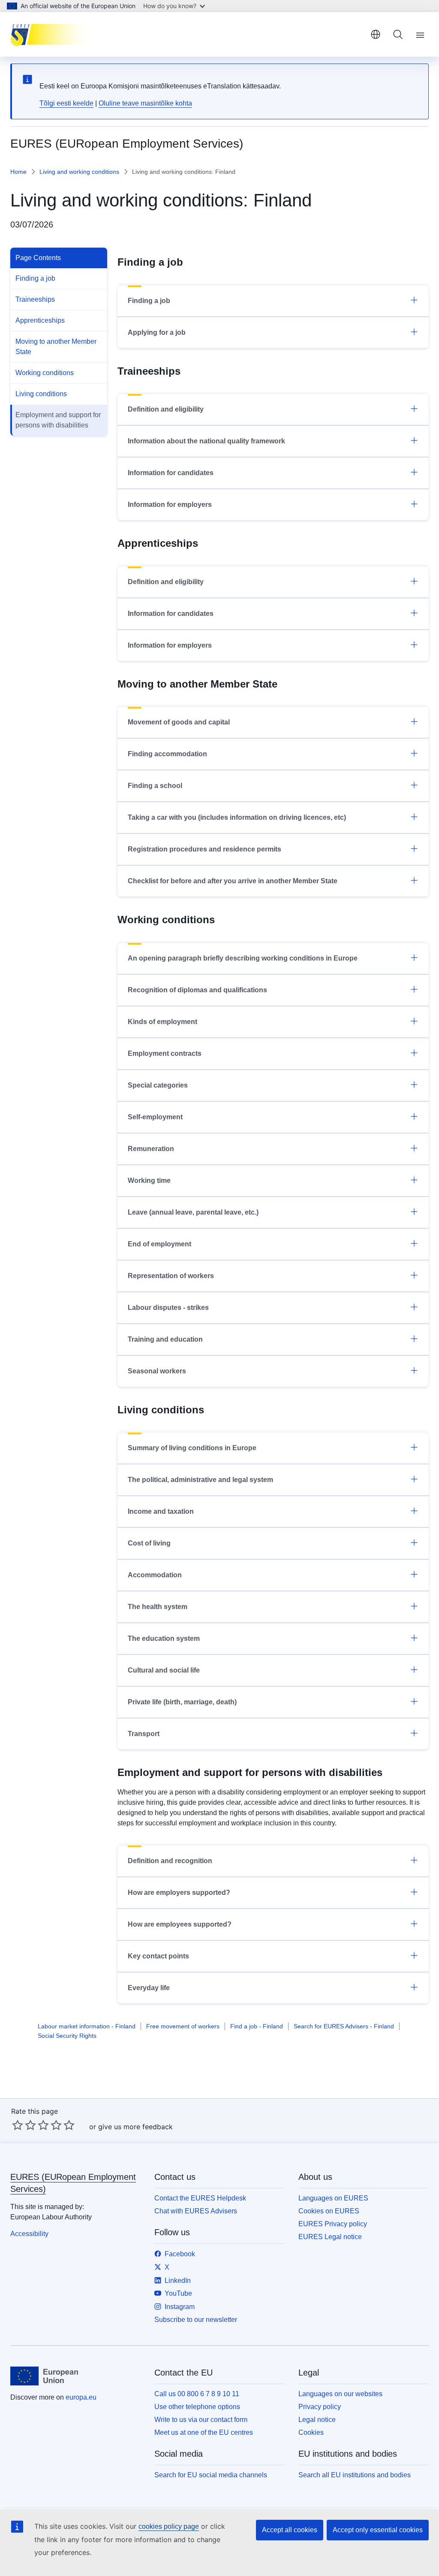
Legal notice (317, 2420)
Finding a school (155, 786)
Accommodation (155, 1575)
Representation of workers (171, 1276)
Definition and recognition (170, 1861)
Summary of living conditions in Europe (192, 1448)
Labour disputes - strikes (168, 1308)
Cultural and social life (164, 1670)
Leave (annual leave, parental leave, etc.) (193, 1212)
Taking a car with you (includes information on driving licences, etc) (237, 817)
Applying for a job (157, 332)
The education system (164, 1638)
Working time (149, 1180)
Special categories (158, 1085)
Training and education (165, 1339)
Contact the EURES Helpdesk (200, 2198)
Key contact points (158, 1956)
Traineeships (35, 299)
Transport (144, 1734)
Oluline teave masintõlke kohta (145, 103)
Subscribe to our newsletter (196, 2320)
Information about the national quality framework (206, 441)
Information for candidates (171, 473)
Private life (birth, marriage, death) (182, 1702)
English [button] (376, 34)
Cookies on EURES (329, 2211)
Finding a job (35, 278)
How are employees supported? (180, 1924)
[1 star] (18, 2125)
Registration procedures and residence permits (204, 849)
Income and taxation (161, 1511)
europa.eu (81, 2397)
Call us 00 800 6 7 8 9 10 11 (197, 2394)
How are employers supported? (179, 1893)
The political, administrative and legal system (200, 1480)
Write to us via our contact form (201, 2420)
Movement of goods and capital (179, 722)
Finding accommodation (167, 754)
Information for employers (170, 505)
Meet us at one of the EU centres (204, 2432)
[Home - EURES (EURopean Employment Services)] (53, 34)
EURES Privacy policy (333, 2224)
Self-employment (155, 1117)
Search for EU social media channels (211, 2475)
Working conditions (45, 373)
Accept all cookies (290, 2530)
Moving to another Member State (56, 347)
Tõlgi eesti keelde (66, 103)
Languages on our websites (340, 2394)
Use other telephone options (197, 2407)
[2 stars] (24, 2125)
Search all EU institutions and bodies (355, 2475)
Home (18, 172)
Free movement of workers (183, 2026)
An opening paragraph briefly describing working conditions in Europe (243, 958)
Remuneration (151, 1149)
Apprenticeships (40, 320)
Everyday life (149, 1988)
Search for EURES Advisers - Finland (344, 2026)
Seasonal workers (157, 1371)
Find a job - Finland (257, 2026)
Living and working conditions (79, 172)
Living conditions (41, 394)
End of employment (159, 1244)
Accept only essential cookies (378, 2530)
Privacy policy (320, 2407)
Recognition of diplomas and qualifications (197, 990)
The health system (158, 1607)
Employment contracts (165, 1053)
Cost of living (149, 1543)
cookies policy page (169, 2526)
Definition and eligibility (166, 409)
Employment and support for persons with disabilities (58, 420)
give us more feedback (135, 2127)
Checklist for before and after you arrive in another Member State (233, 881)
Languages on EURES (333, 2198)
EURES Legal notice (330, 2237)
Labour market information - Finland (87, 2026)
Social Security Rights (67, 2036)
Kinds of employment (162, 1022)
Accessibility (29, 2234)
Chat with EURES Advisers (196, 2211)
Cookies (311, 2432)
